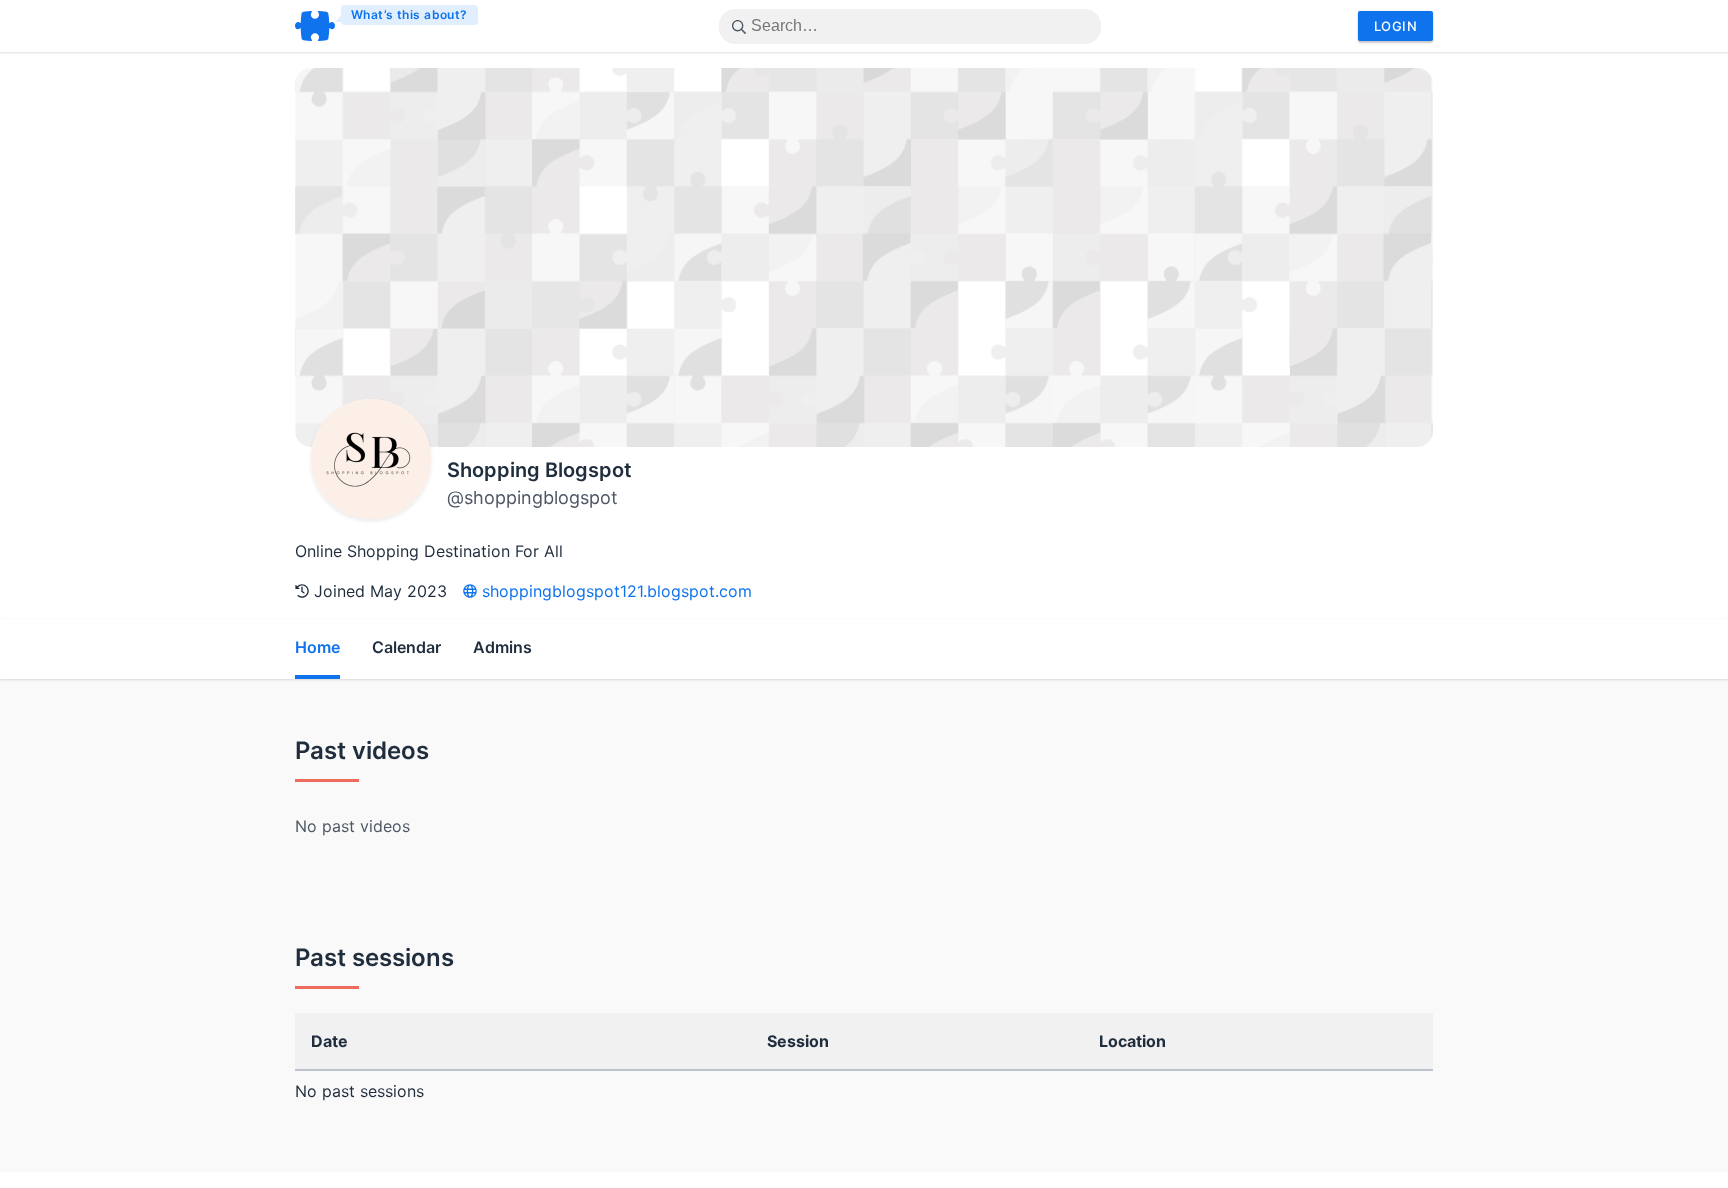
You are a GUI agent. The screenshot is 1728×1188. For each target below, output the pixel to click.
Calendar (406, 647)
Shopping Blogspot (539, 470)
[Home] (387, 26)
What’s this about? (409, 14)
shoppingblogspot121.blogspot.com (614, 591)
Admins (502, 647)
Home (317, 647)
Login (1395, 26)
